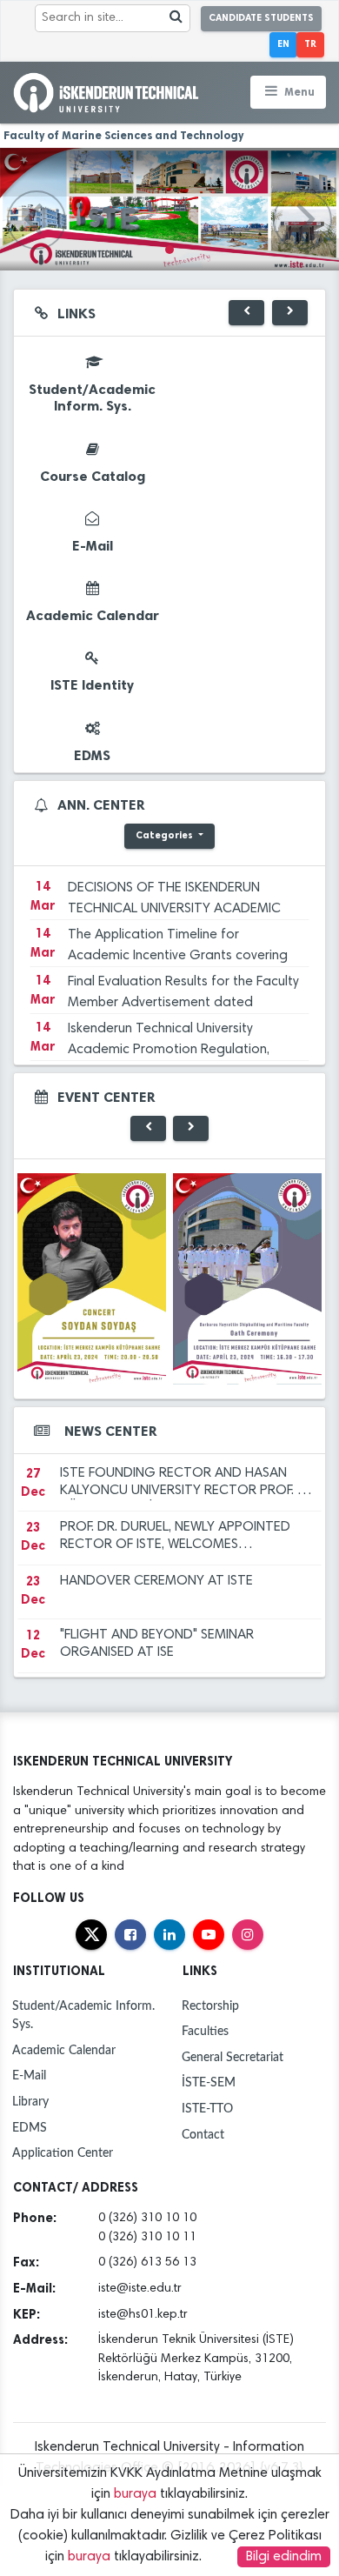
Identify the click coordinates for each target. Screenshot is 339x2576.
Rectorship (210, 2006)
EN (283, 44)
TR (310, 44)
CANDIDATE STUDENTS (261, 18)
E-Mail (29, 2075)
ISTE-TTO (207, 2109)
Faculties (205, 2031)
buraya (135, 2494)
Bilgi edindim (284, 2557)
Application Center (63, 2153)
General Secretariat (233, 2057)
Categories (166, 835)
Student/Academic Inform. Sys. (83, 2015)
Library (30, 2102)
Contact (203, 2135)
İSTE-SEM (209, 2082)
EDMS (30, 2128)
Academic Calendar (64, 2050)
